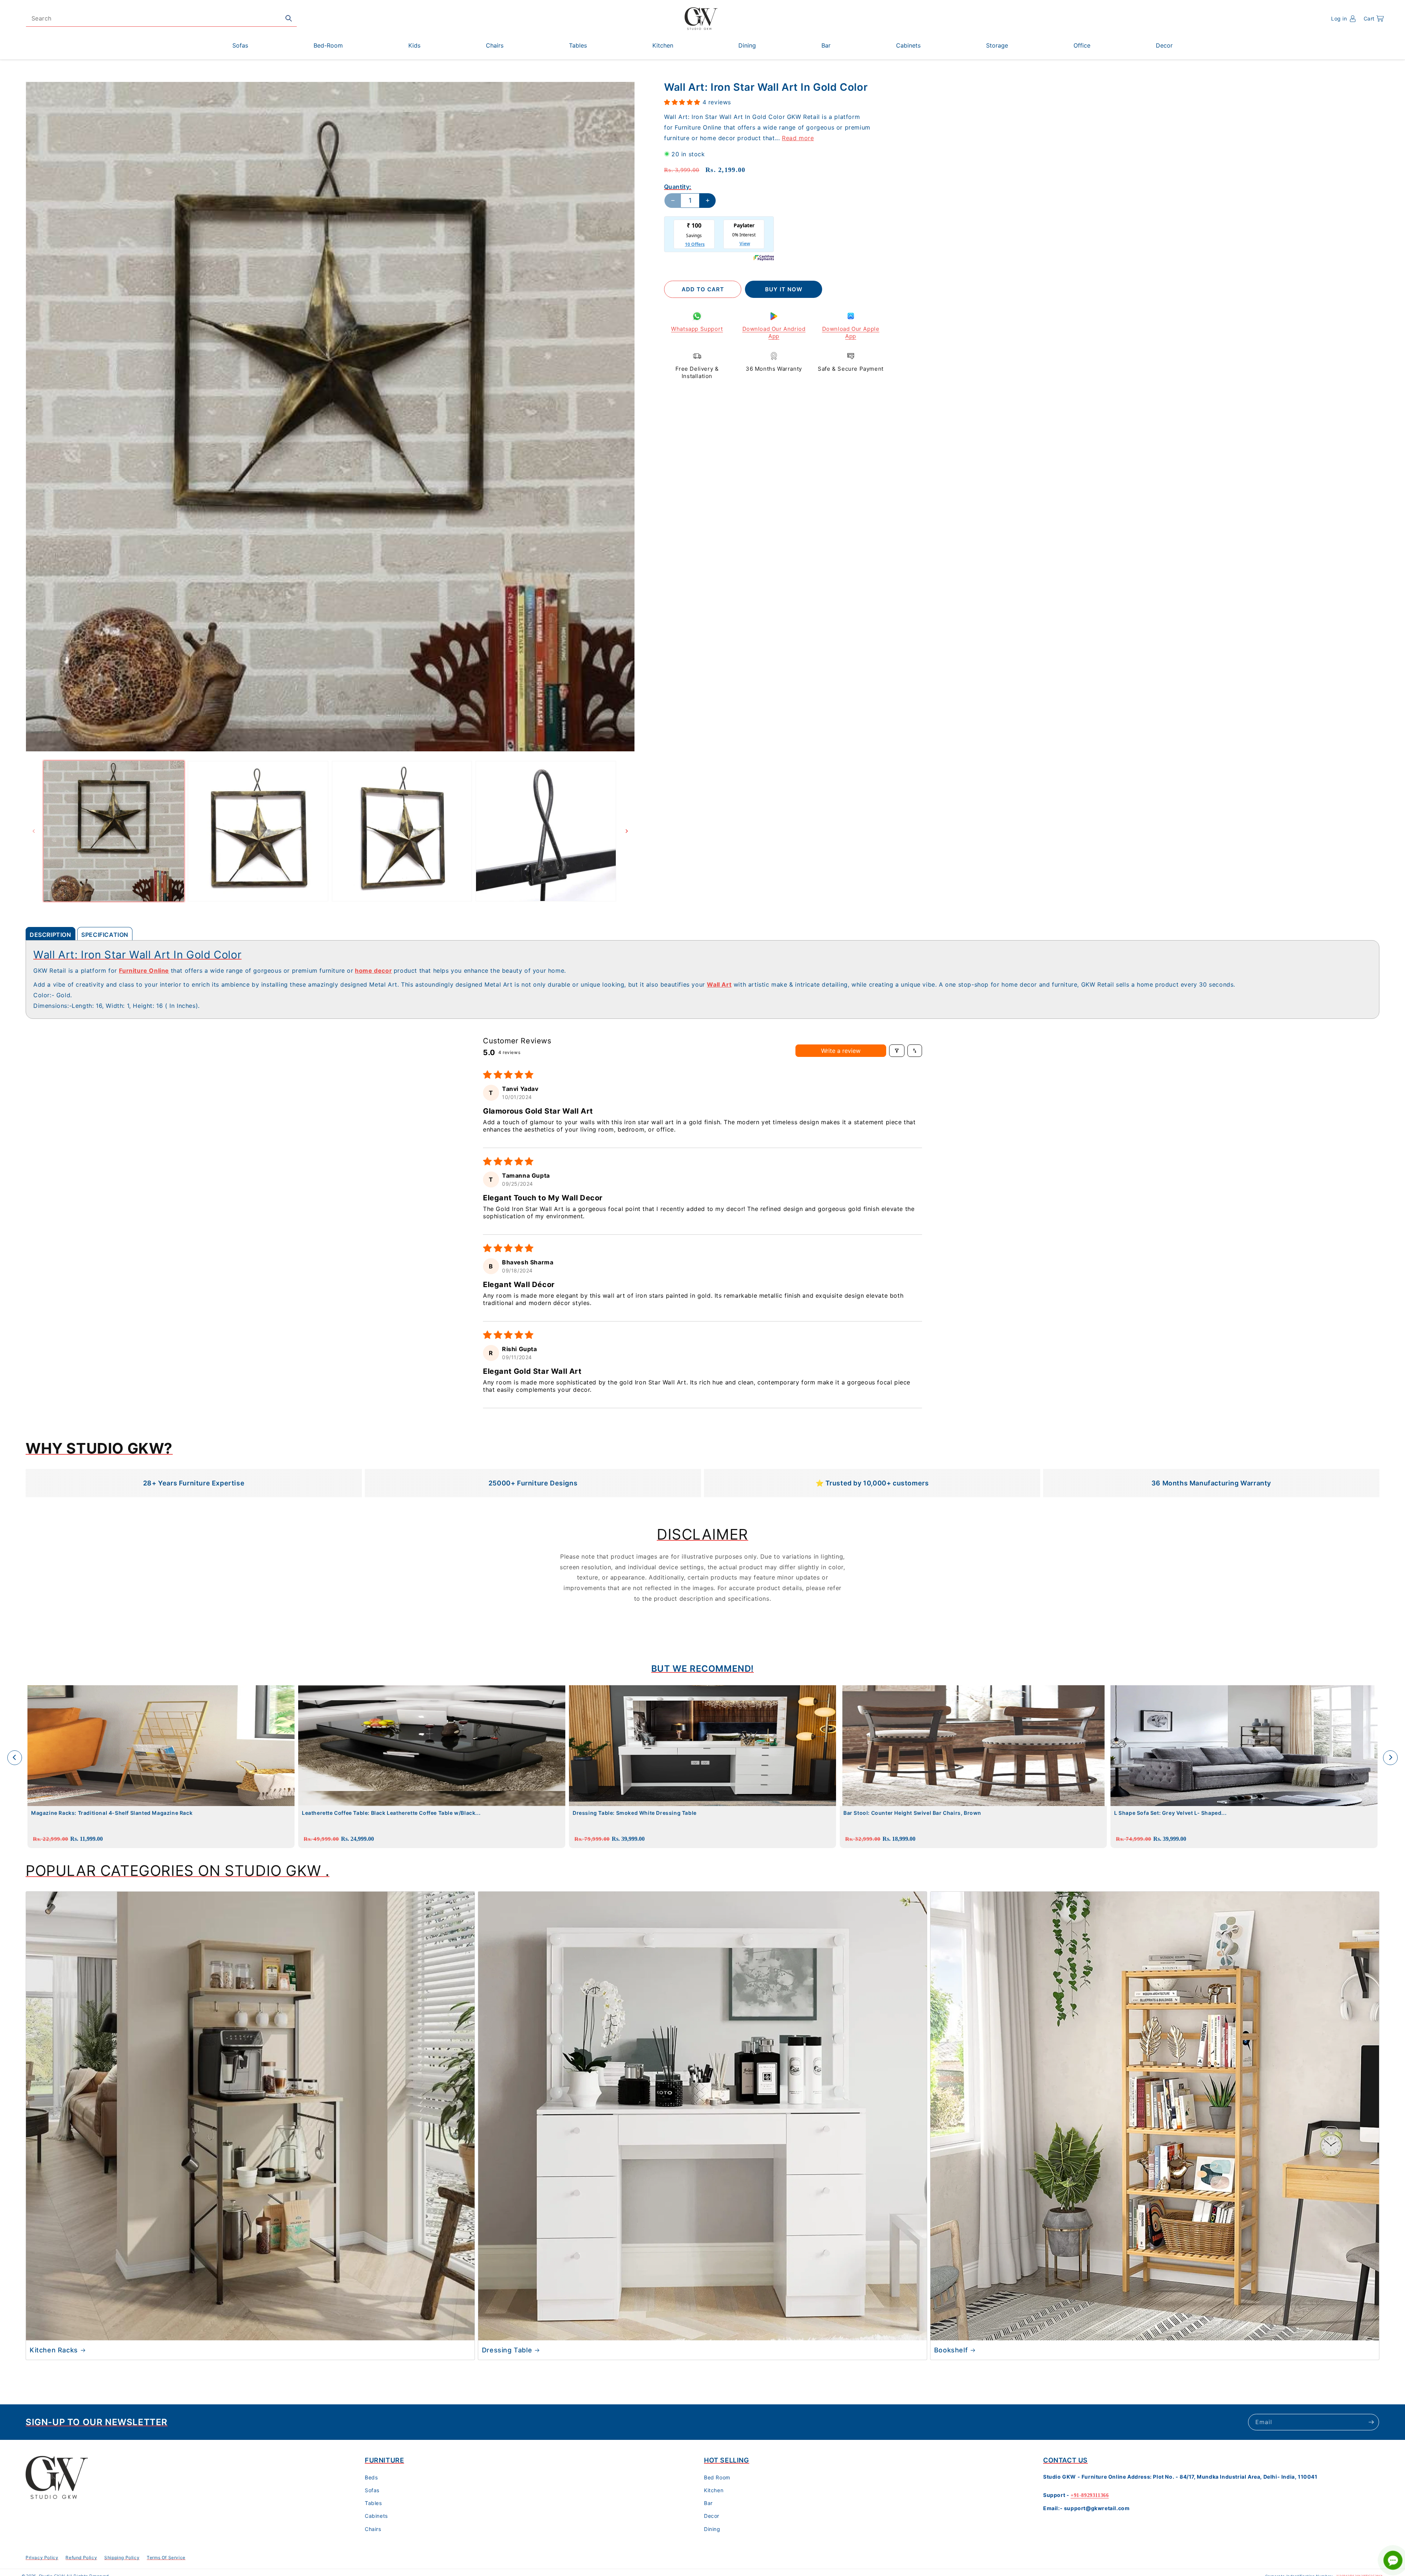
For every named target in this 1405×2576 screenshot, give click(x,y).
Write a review (841, 1051)
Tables (373, 2503)
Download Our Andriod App (774, 332)
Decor (712, 2516)
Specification (105, 935)
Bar (708, 2503)
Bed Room (717, 2477)
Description (50, 935)
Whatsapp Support (697, 329)
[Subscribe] (1371, 2422)
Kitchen (714, 2490)
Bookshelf (951, 2350)
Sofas (372, 2490)
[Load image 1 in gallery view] (114, 831)
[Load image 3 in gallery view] (402, 831)
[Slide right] (627, 831)
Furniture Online (144, 971)
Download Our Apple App (851, 332)
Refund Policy (81, 2558)
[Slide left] (34, 831)
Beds (371, 2477)
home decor (373, 971)
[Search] (289, 18)
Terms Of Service (166, 2558)
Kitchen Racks (54, 2350)
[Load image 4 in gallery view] (546, 831)
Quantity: (678, 187)
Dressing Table (507, 2350)
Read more (798, 138)
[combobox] (161, 18)
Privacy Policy (42, 2558)
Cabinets (376, 2516)
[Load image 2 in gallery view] (258, 831)
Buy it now (784, 289)
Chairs (373, 2529)
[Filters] (897, 1051)
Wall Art (719, 984)
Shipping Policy (122, 2558)
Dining (712, 2529)
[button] (1374, 19)
